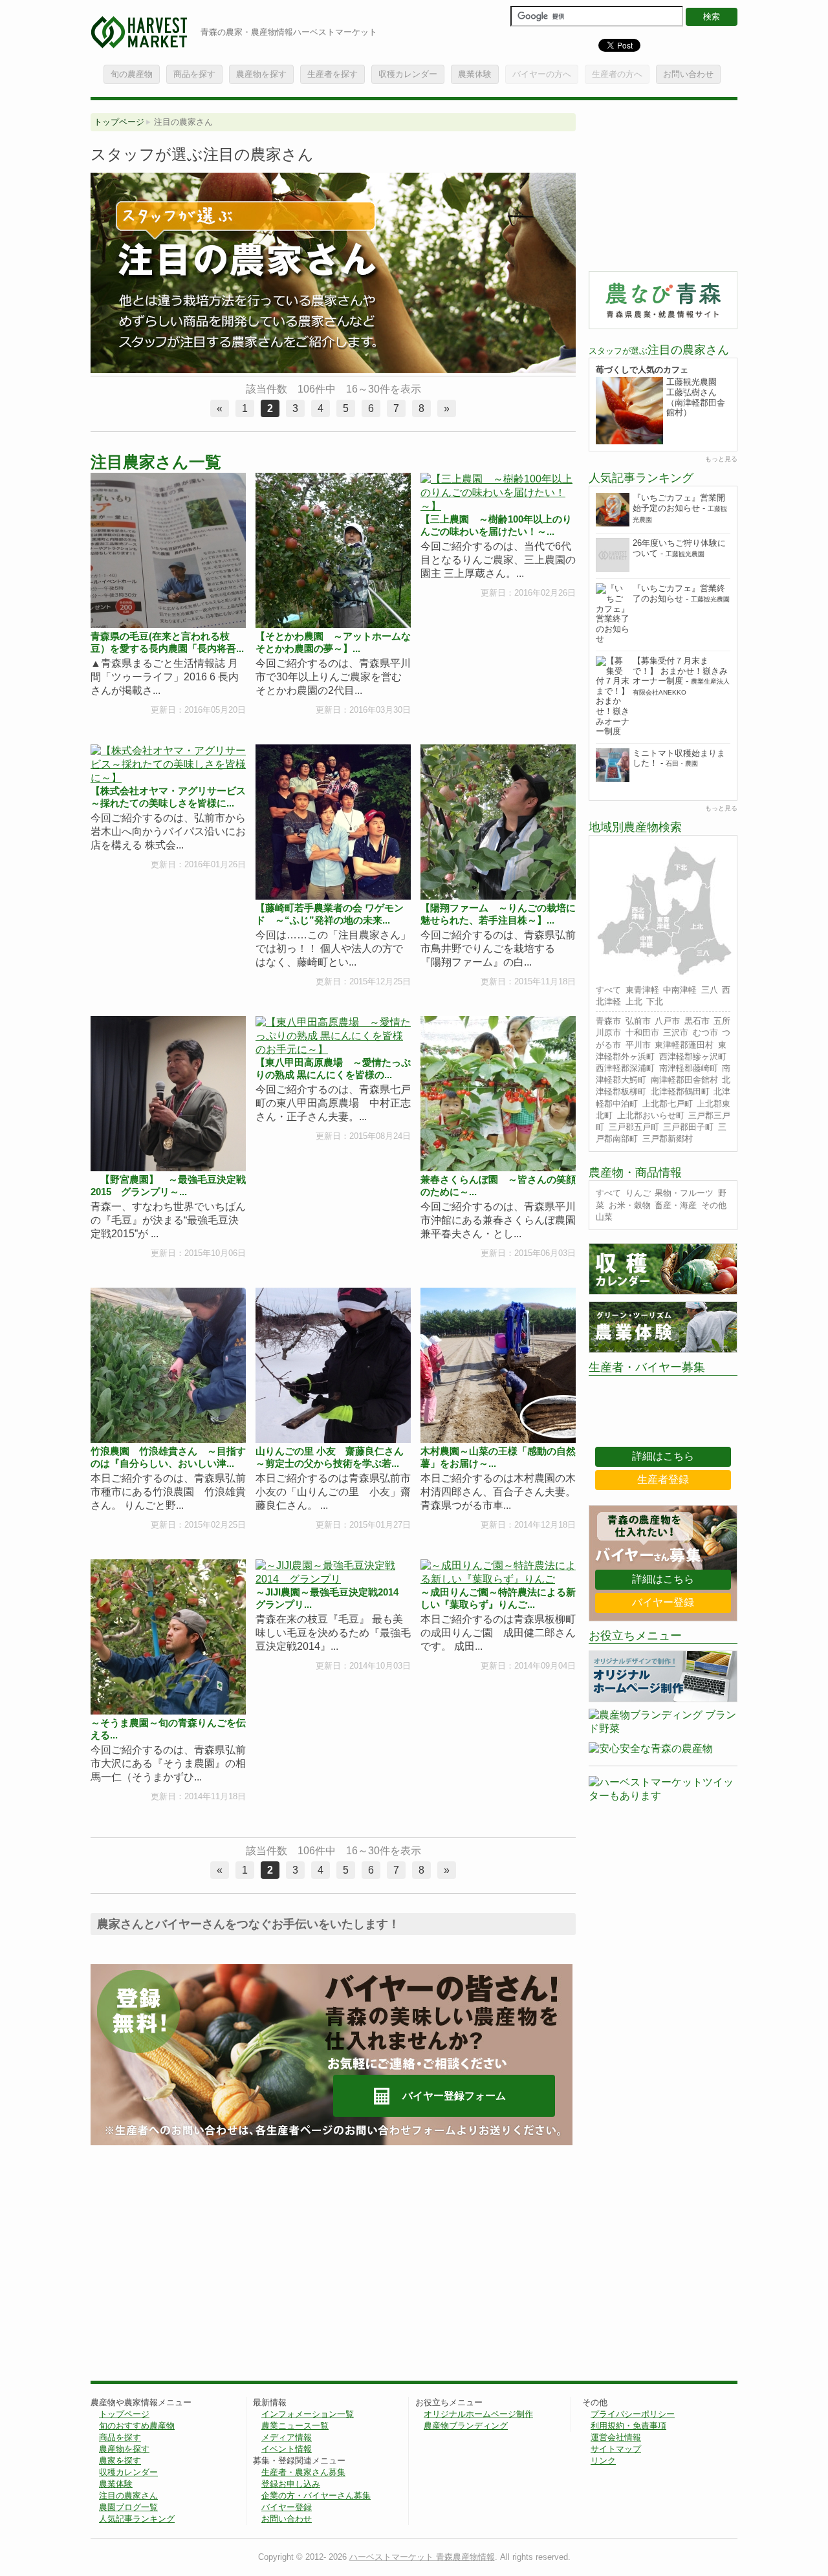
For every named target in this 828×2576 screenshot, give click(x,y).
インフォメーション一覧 (308, 2414)
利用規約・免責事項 (628, 2426)
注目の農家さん (128, 2495)
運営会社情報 (616, 2437)
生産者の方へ (617, 74)
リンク (603, 2461)
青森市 (608, 1021)
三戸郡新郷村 (668, 1139)
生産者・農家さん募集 (303, 2472)
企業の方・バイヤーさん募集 (316, 2495)
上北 (634, 1001)
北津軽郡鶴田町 (680, 1091)
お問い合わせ (688, 74)
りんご (638, 1193)
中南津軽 (680, 990)
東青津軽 (642, 990)
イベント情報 (287, 2449)
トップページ (119, 122)
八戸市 (667, 1021)
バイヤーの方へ (542, 74)
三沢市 (676, 1033)
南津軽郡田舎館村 (684, 1080)
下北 (655, 1001)
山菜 (604, 1217)
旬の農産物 (132, 74)
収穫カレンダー (408, 74)
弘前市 (638, 1021)
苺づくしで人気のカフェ (642, 370)
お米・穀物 (630, 1205)
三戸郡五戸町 (634, 1127)
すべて (608, 990)
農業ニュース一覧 (295, 2426)
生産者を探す (332, 74)
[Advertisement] (199, 2255)
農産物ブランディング (466, 2426)
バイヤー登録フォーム (454, 2096)
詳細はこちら (663, 1456)
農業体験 (475, 74)
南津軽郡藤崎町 (689, 1068)
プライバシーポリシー (633, 2414)
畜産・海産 (676, 1205)
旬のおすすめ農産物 (137, 2426)
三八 (710, 990)
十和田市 (642, 1033)
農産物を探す (261, 74)
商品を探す (194, 74)
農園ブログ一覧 (128, 2507)
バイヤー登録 (663, 1602)
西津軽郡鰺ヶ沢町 (693, 1056)
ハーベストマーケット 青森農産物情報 (422, 2557)
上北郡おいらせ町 (651, 1115)
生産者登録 (663, 1479)
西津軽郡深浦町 (625, 1068)
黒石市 (697, 1021)
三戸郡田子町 (688, 1127)
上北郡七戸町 (668, 1104)
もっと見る (721, 459)
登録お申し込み (291, 2484)
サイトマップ (616, 2449)
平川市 (638, 1045)
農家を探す (120, 2461)
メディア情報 (287, 2437)
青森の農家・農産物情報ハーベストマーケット (289, 32)
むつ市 (705, 1033)
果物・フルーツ (684, 1193)
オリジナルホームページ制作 (478, 2414)
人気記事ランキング (137, 2519)
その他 (714, 1205)
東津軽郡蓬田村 (684, 1045)
